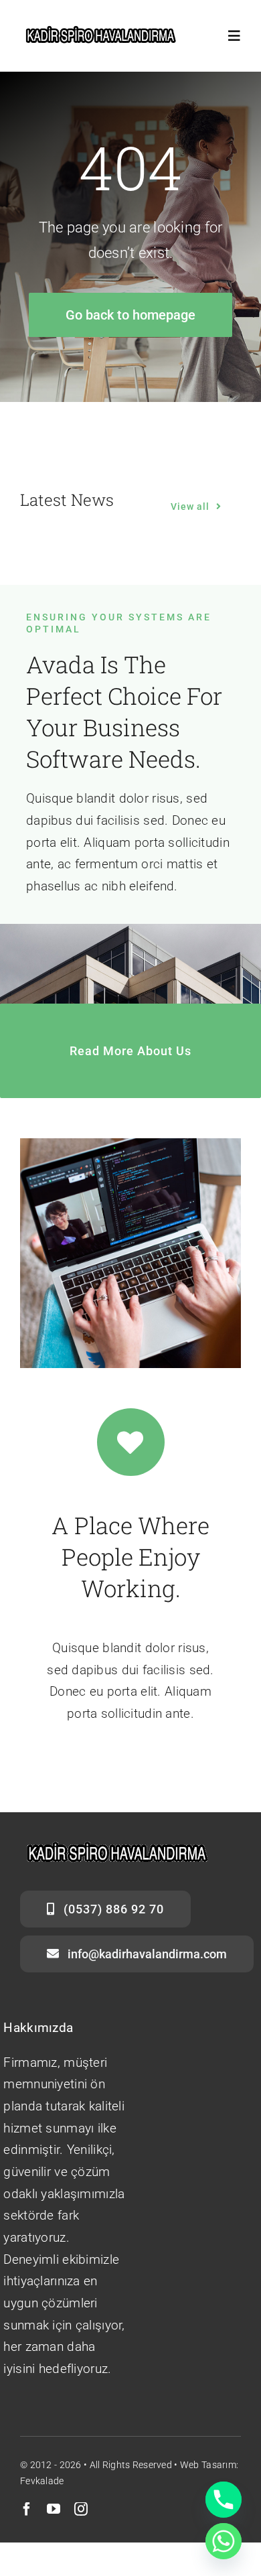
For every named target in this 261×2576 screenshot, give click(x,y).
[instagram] (81, 2509)
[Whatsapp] (224, 2541)
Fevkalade (42, 2481)
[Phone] (224, 2500)
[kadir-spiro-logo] (102, 31)
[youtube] (54, 2509)
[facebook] (27, 2509)
